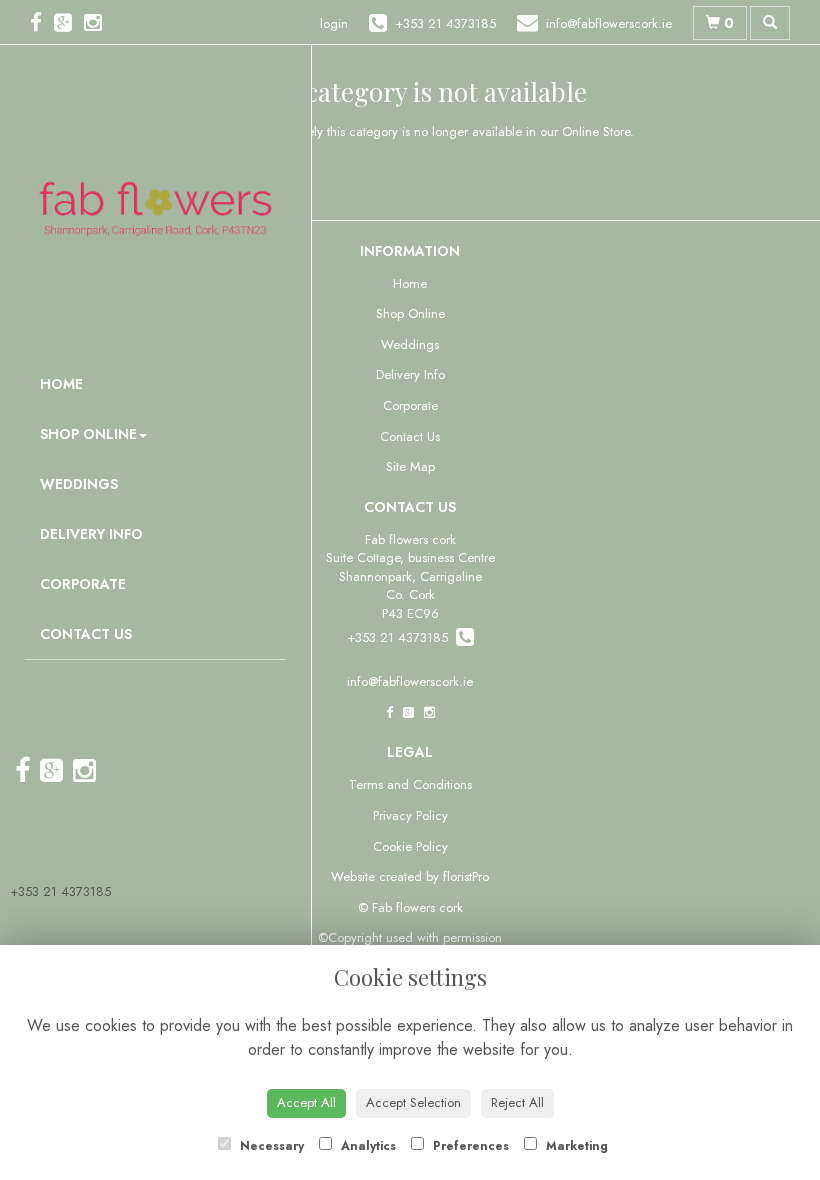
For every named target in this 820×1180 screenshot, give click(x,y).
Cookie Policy (410, 846)
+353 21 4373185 (60, 891)
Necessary (270, 1146)
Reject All (517, 1102)
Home (61, 384)
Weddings (79, 484)
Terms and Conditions (410, 784)
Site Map (410, 466)
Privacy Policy (410, 815)
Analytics (366, 1146)
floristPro (466, 876)
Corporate (83, 584)
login (334, 23)
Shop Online (88, 434)
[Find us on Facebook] (42, 23)
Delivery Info (91, 534)
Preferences (469, 1146)
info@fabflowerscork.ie (410, 681)
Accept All (306, 1102)
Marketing (575, 1146)
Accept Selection (413, 1102)
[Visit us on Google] (69, 23)
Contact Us (86, 634)
